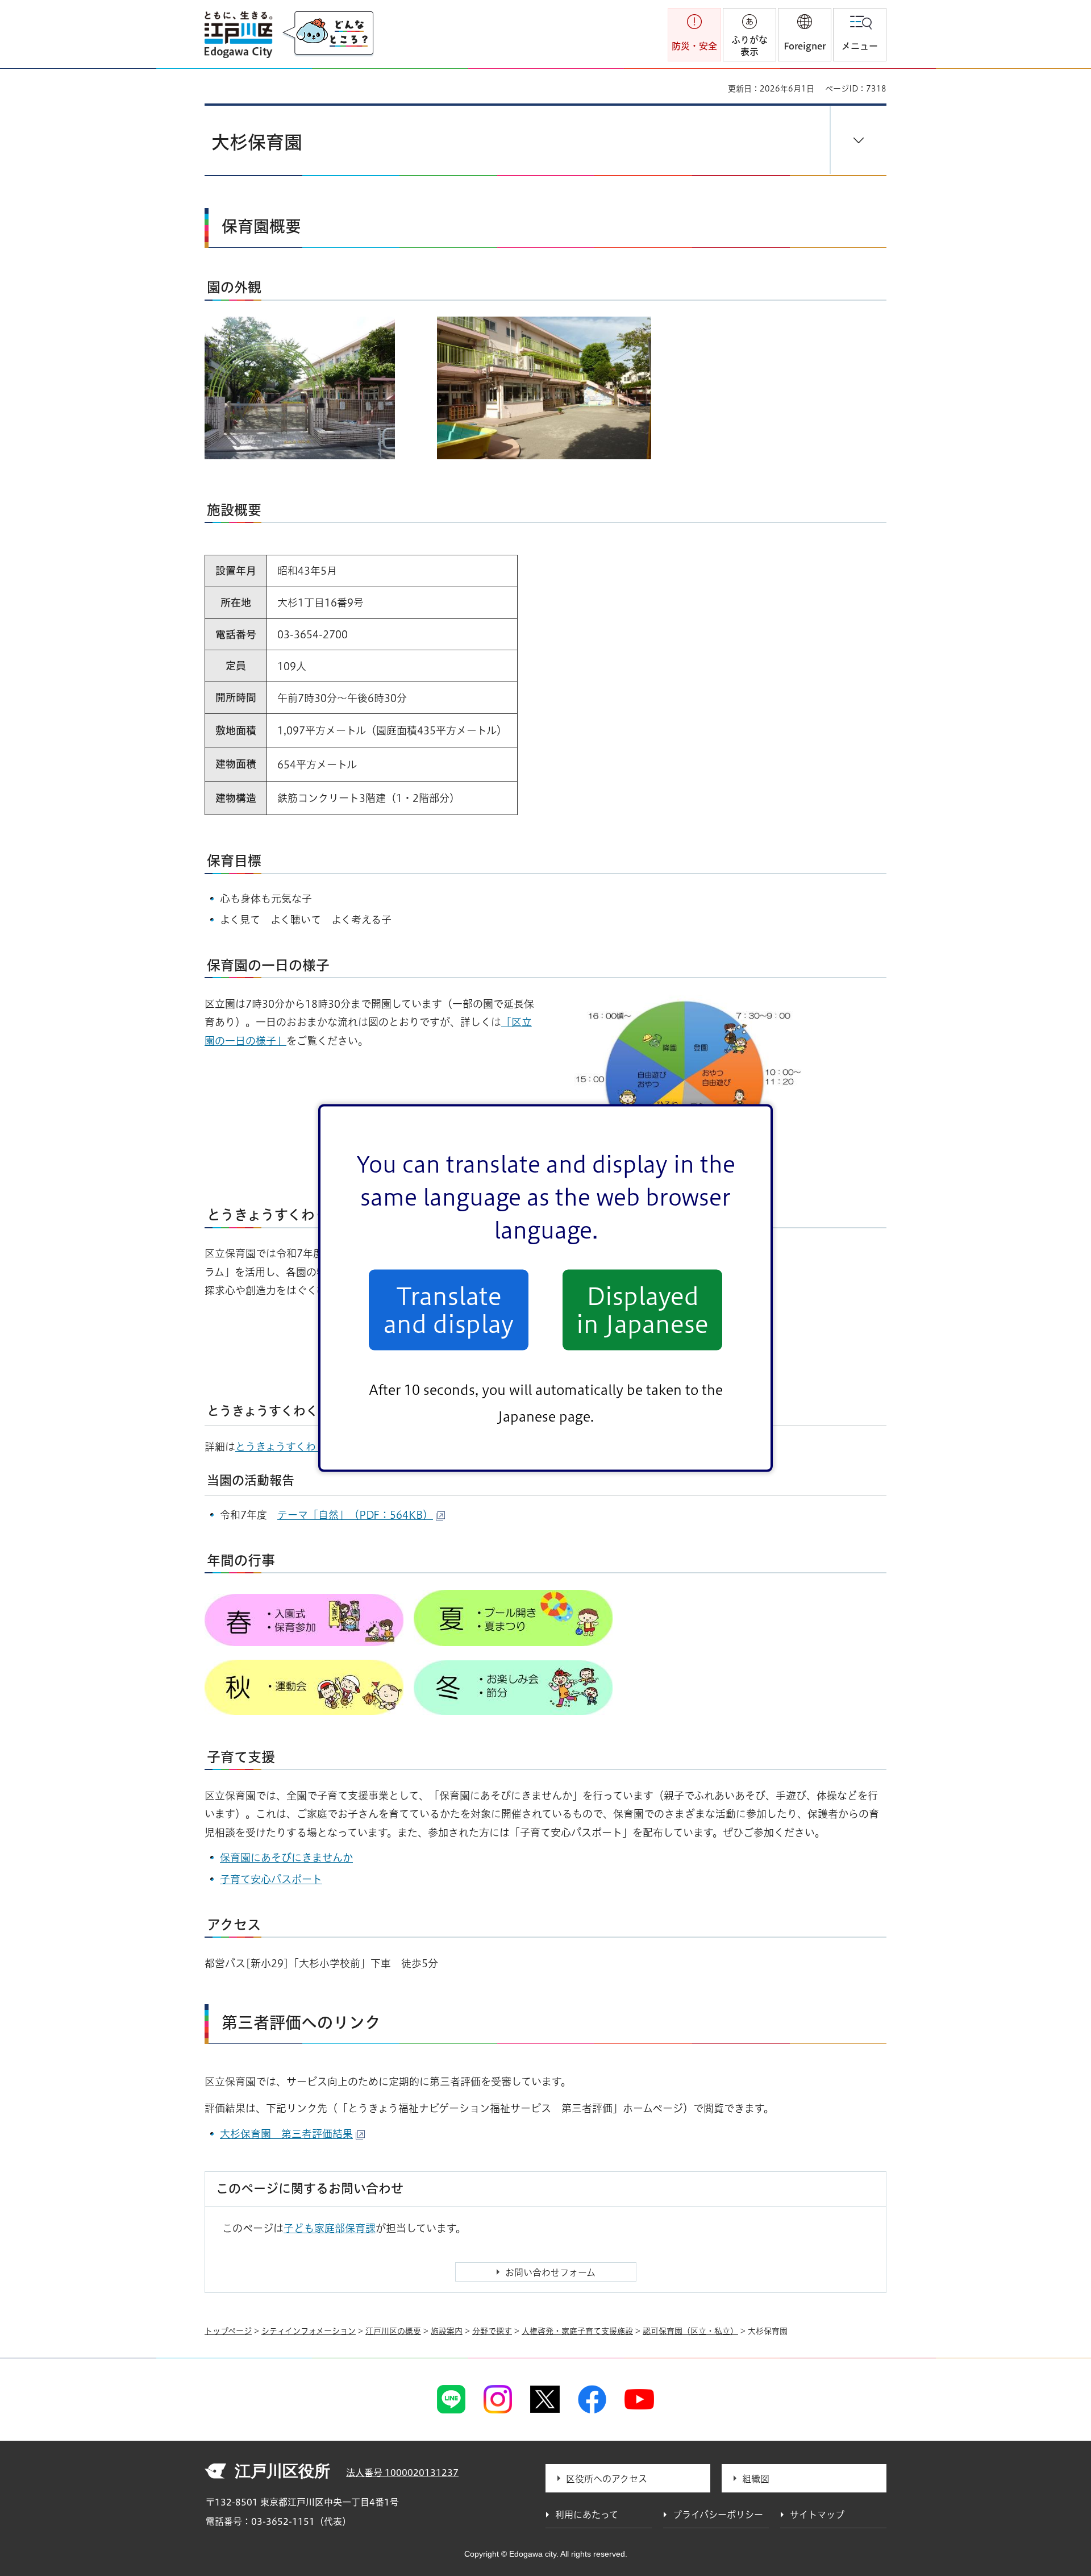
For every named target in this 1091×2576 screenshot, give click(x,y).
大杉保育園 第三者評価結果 (286, 2134)
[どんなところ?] (328, 34)
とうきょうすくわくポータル (301, 1447)
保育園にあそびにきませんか (286, 1858)
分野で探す (492, 2331)
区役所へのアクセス (607, 2479)
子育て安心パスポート (271, 1879)
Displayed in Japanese (642, 1310)
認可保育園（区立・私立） (690, 2331)
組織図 (756, 2479)
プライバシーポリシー (718, 2515)
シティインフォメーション (309, 2331)
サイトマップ (817, 2515)
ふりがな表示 (749, 46)
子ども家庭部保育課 (330, 2228)
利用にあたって (587, 2515)
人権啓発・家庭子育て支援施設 (577, 2331)
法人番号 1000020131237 (402, 2473)
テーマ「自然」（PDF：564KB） (355, 1515)
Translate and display (449, 1310)
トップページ (228, 2331)
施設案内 (447, 2331)
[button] (805, 35)
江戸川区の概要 (393, 2331)
